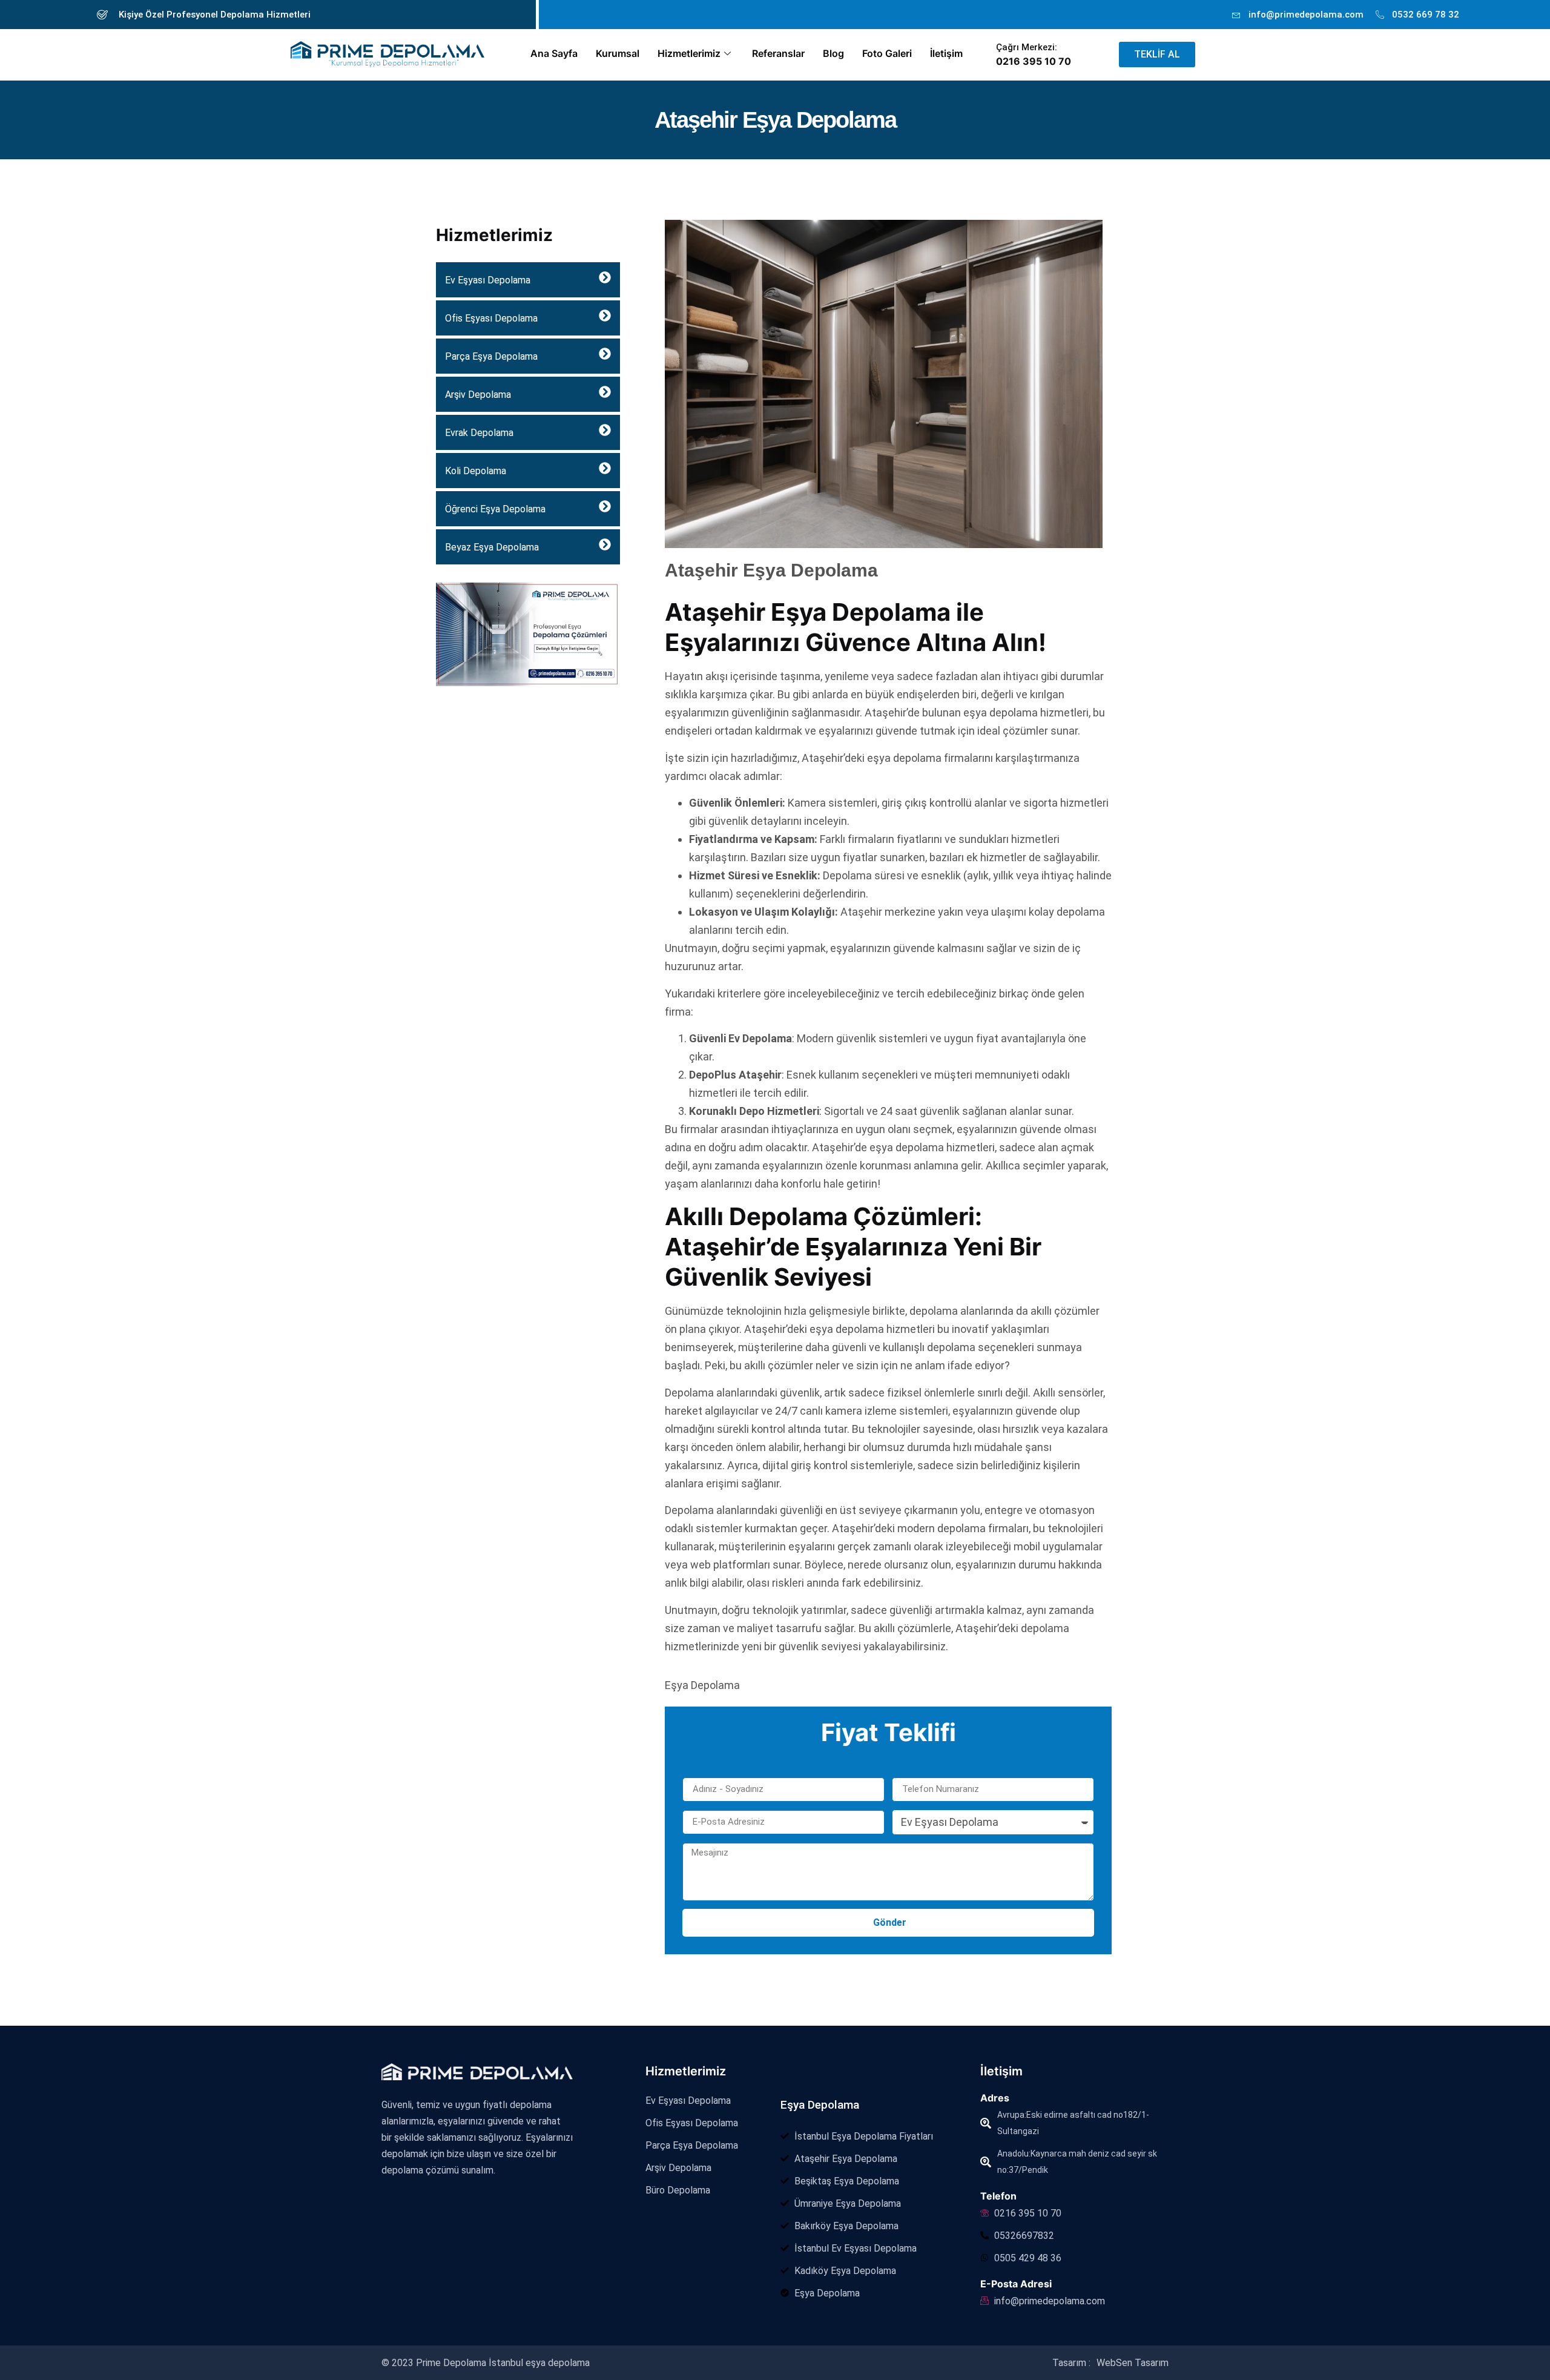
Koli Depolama (476, 471)
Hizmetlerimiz (689, 53)
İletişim (946, 53)
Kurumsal (618, 53)
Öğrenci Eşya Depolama (495, 509)
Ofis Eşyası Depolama (491, 318)
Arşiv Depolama (478, 395)
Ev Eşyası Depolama (488, 280)
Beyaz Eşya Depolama (492, 547)
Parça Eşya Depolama (491, 356)
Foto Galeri (887, 53)
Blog (833, 53)
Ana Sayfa (554, 53)
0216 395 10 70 (1034, 61)
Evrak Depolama (479, 433)
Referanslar (778, 53)
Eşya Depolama (820, 2105)
